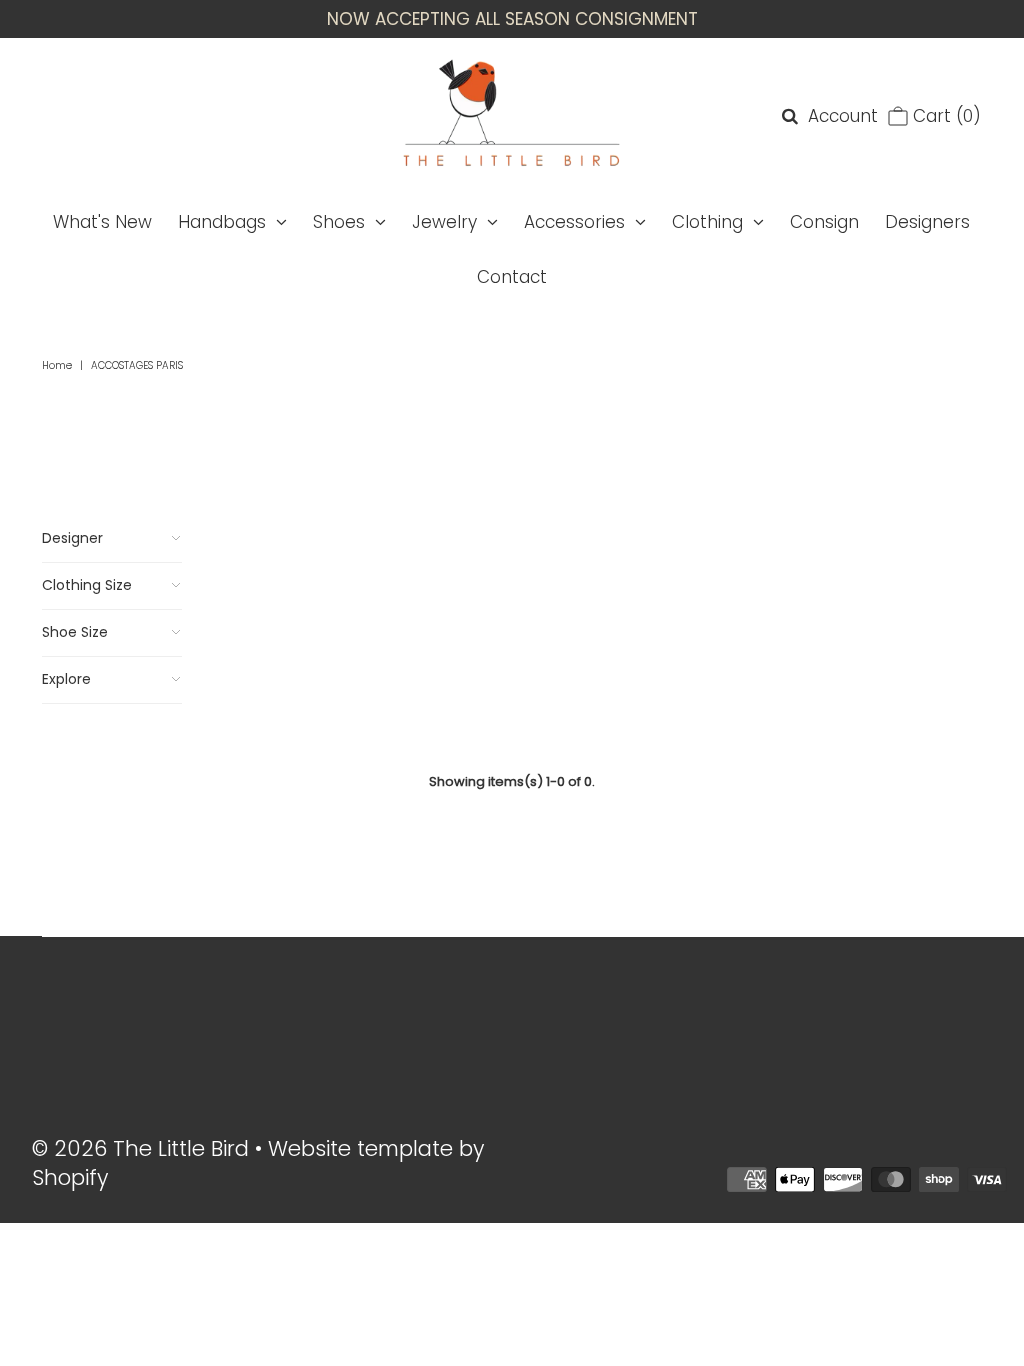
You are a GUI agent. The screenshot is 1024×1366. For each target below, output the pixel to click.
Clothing (707, 222)
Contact (512, 277)
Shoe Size (75, 632)
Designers (927, 222)
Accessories (574, 222)
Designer (72, 538)
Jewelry (444, 222)
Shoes (339, 222)
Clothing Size (87, 585)
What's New (102, 222)
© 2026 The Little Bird (143, 1148)
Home (57, 365)
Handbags (222, 222)
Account (843, 116)
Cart (944, 116)
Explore (66, 679)
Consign (824, 222)
